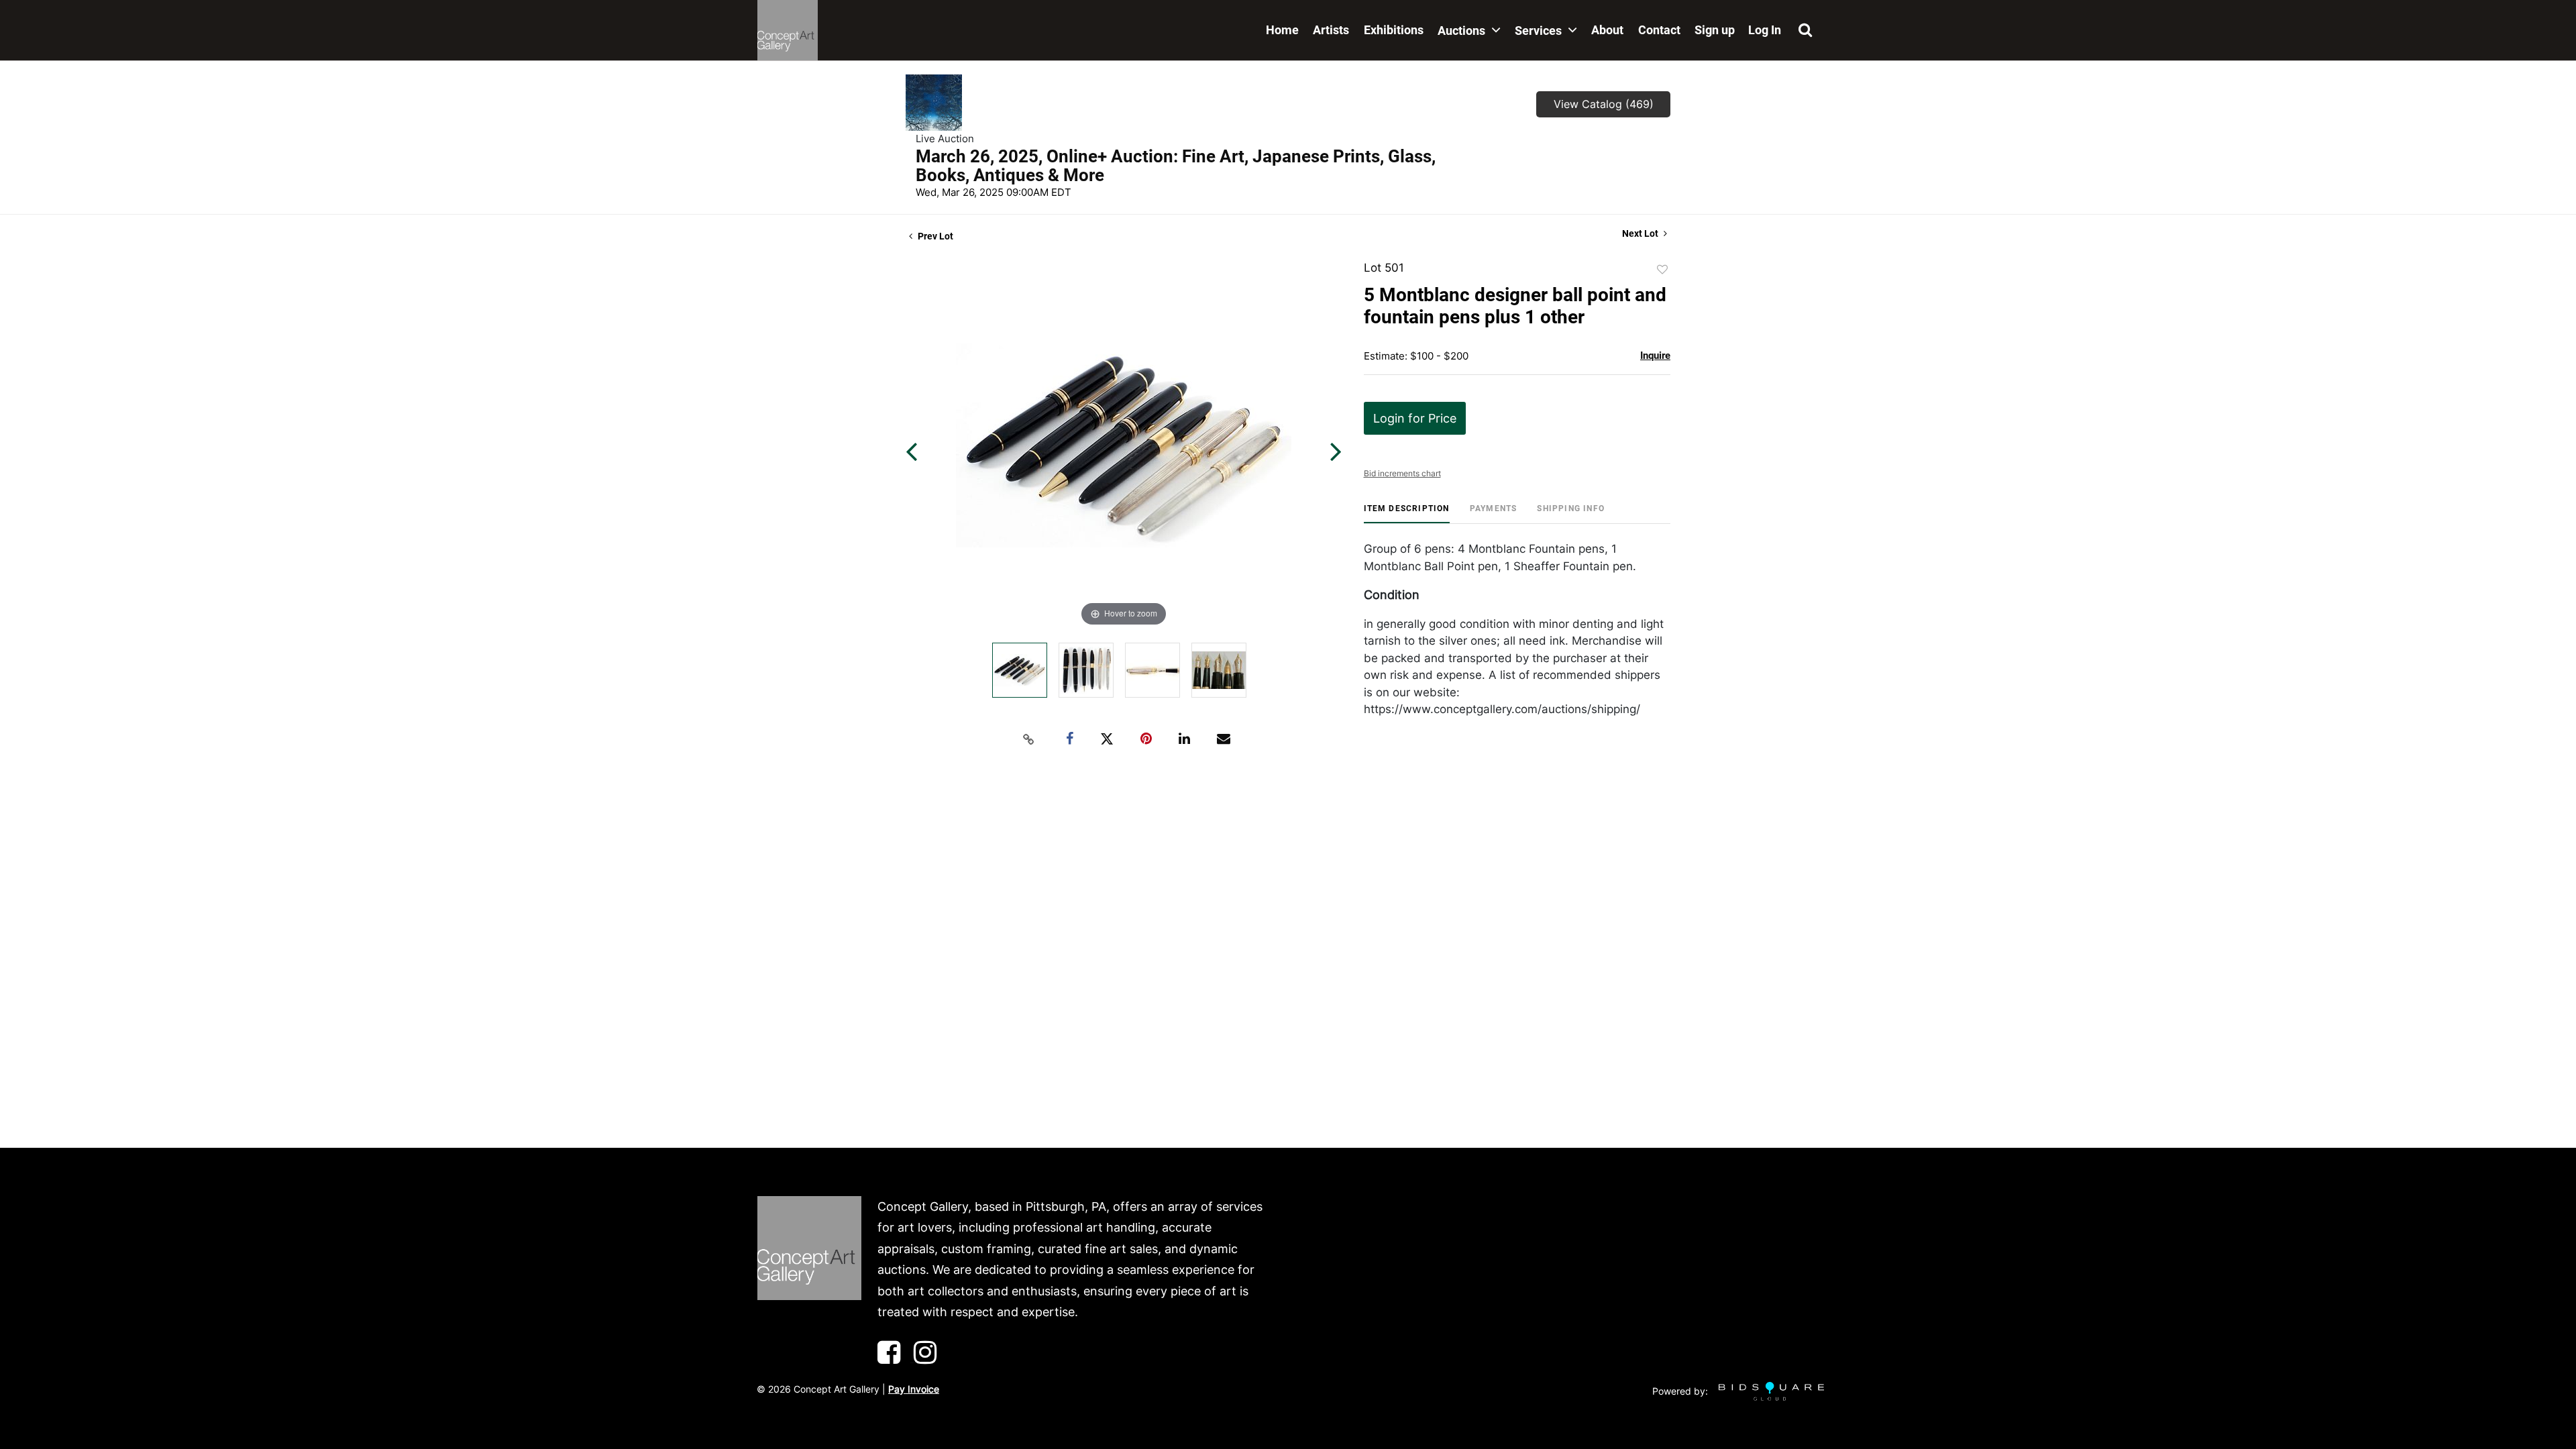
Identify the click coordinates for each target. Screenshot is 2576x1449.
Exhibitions (1394, 30)
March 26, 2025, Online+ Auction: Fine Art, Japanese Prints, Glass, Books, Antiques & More (1176, 166)
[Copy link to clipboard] (1029, 739)
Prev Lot (934, 236)
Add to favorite (1662, 270)
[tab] (1407, 514)
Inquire (1655, 356)
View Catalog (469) (1604, 104)
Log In (1765, 30)
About (1607, 30)
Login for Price (1415, 418)
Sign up (1715, 30)
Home (1282, 30)
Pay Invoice (914, 1389)
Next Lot (1641, 233)
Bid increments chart (1402, 473)
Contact (1659, 30)
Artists (1331, 30)
